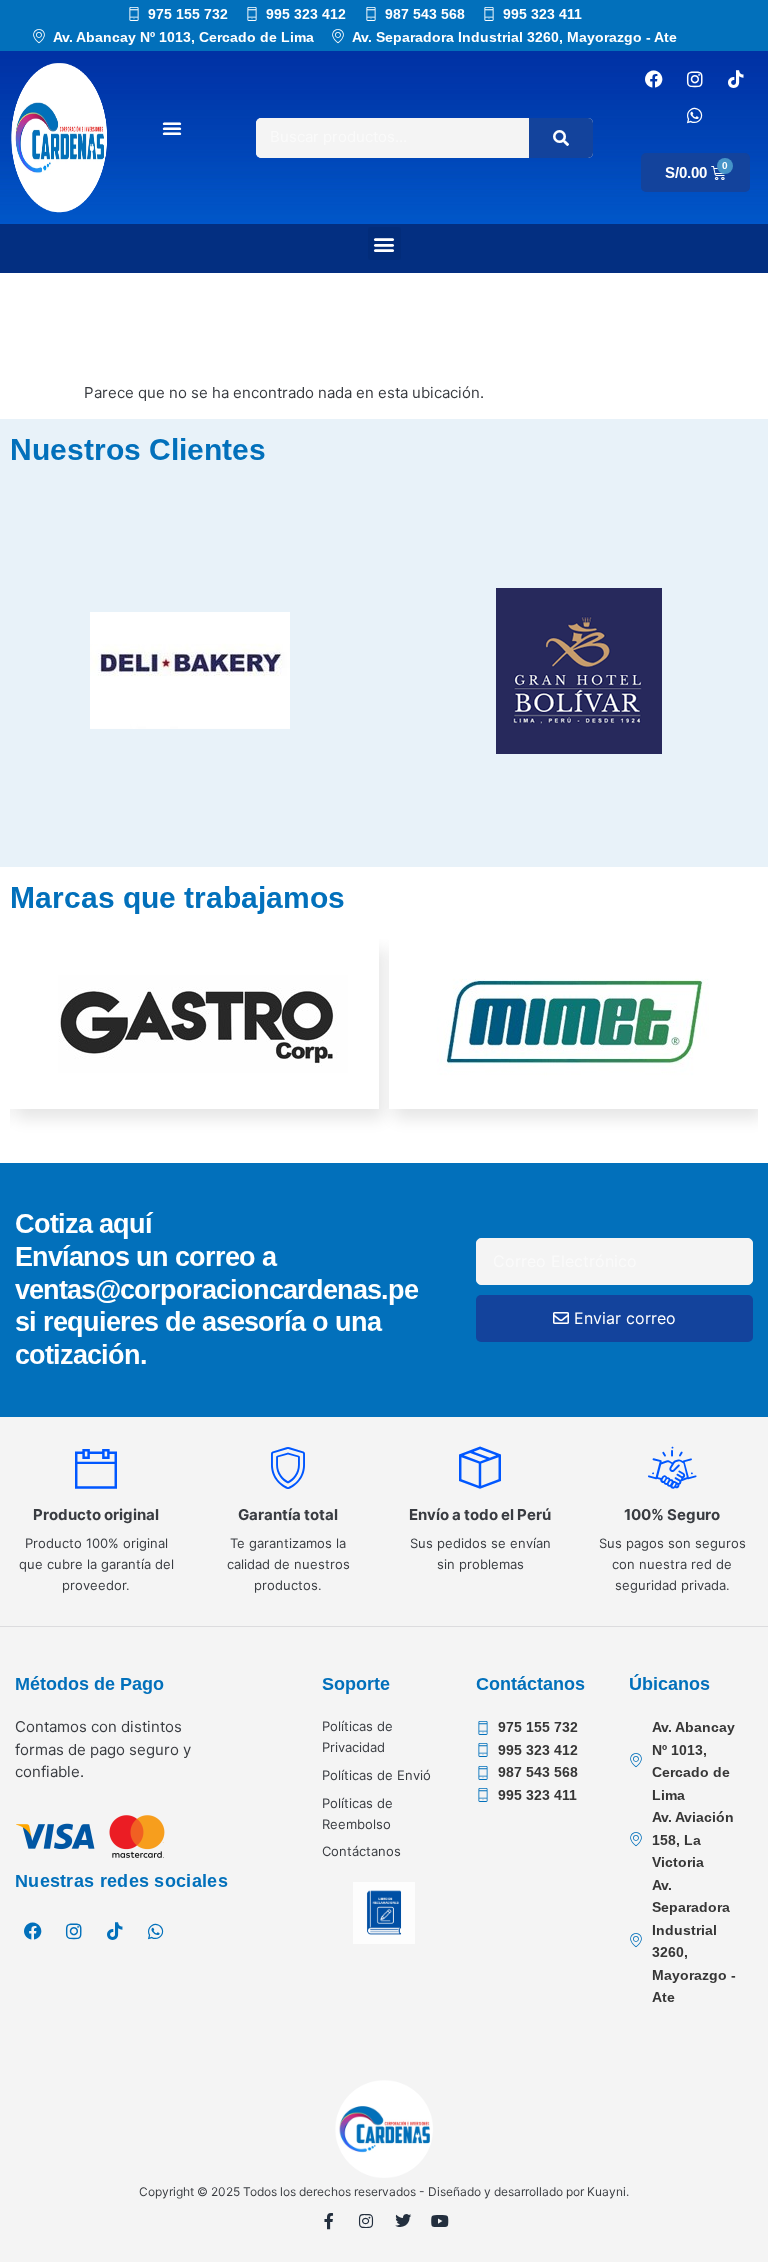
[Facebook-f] (329, 2221)
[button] (384, 243)
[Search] (561, 138)
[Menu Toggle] (172, 128)
